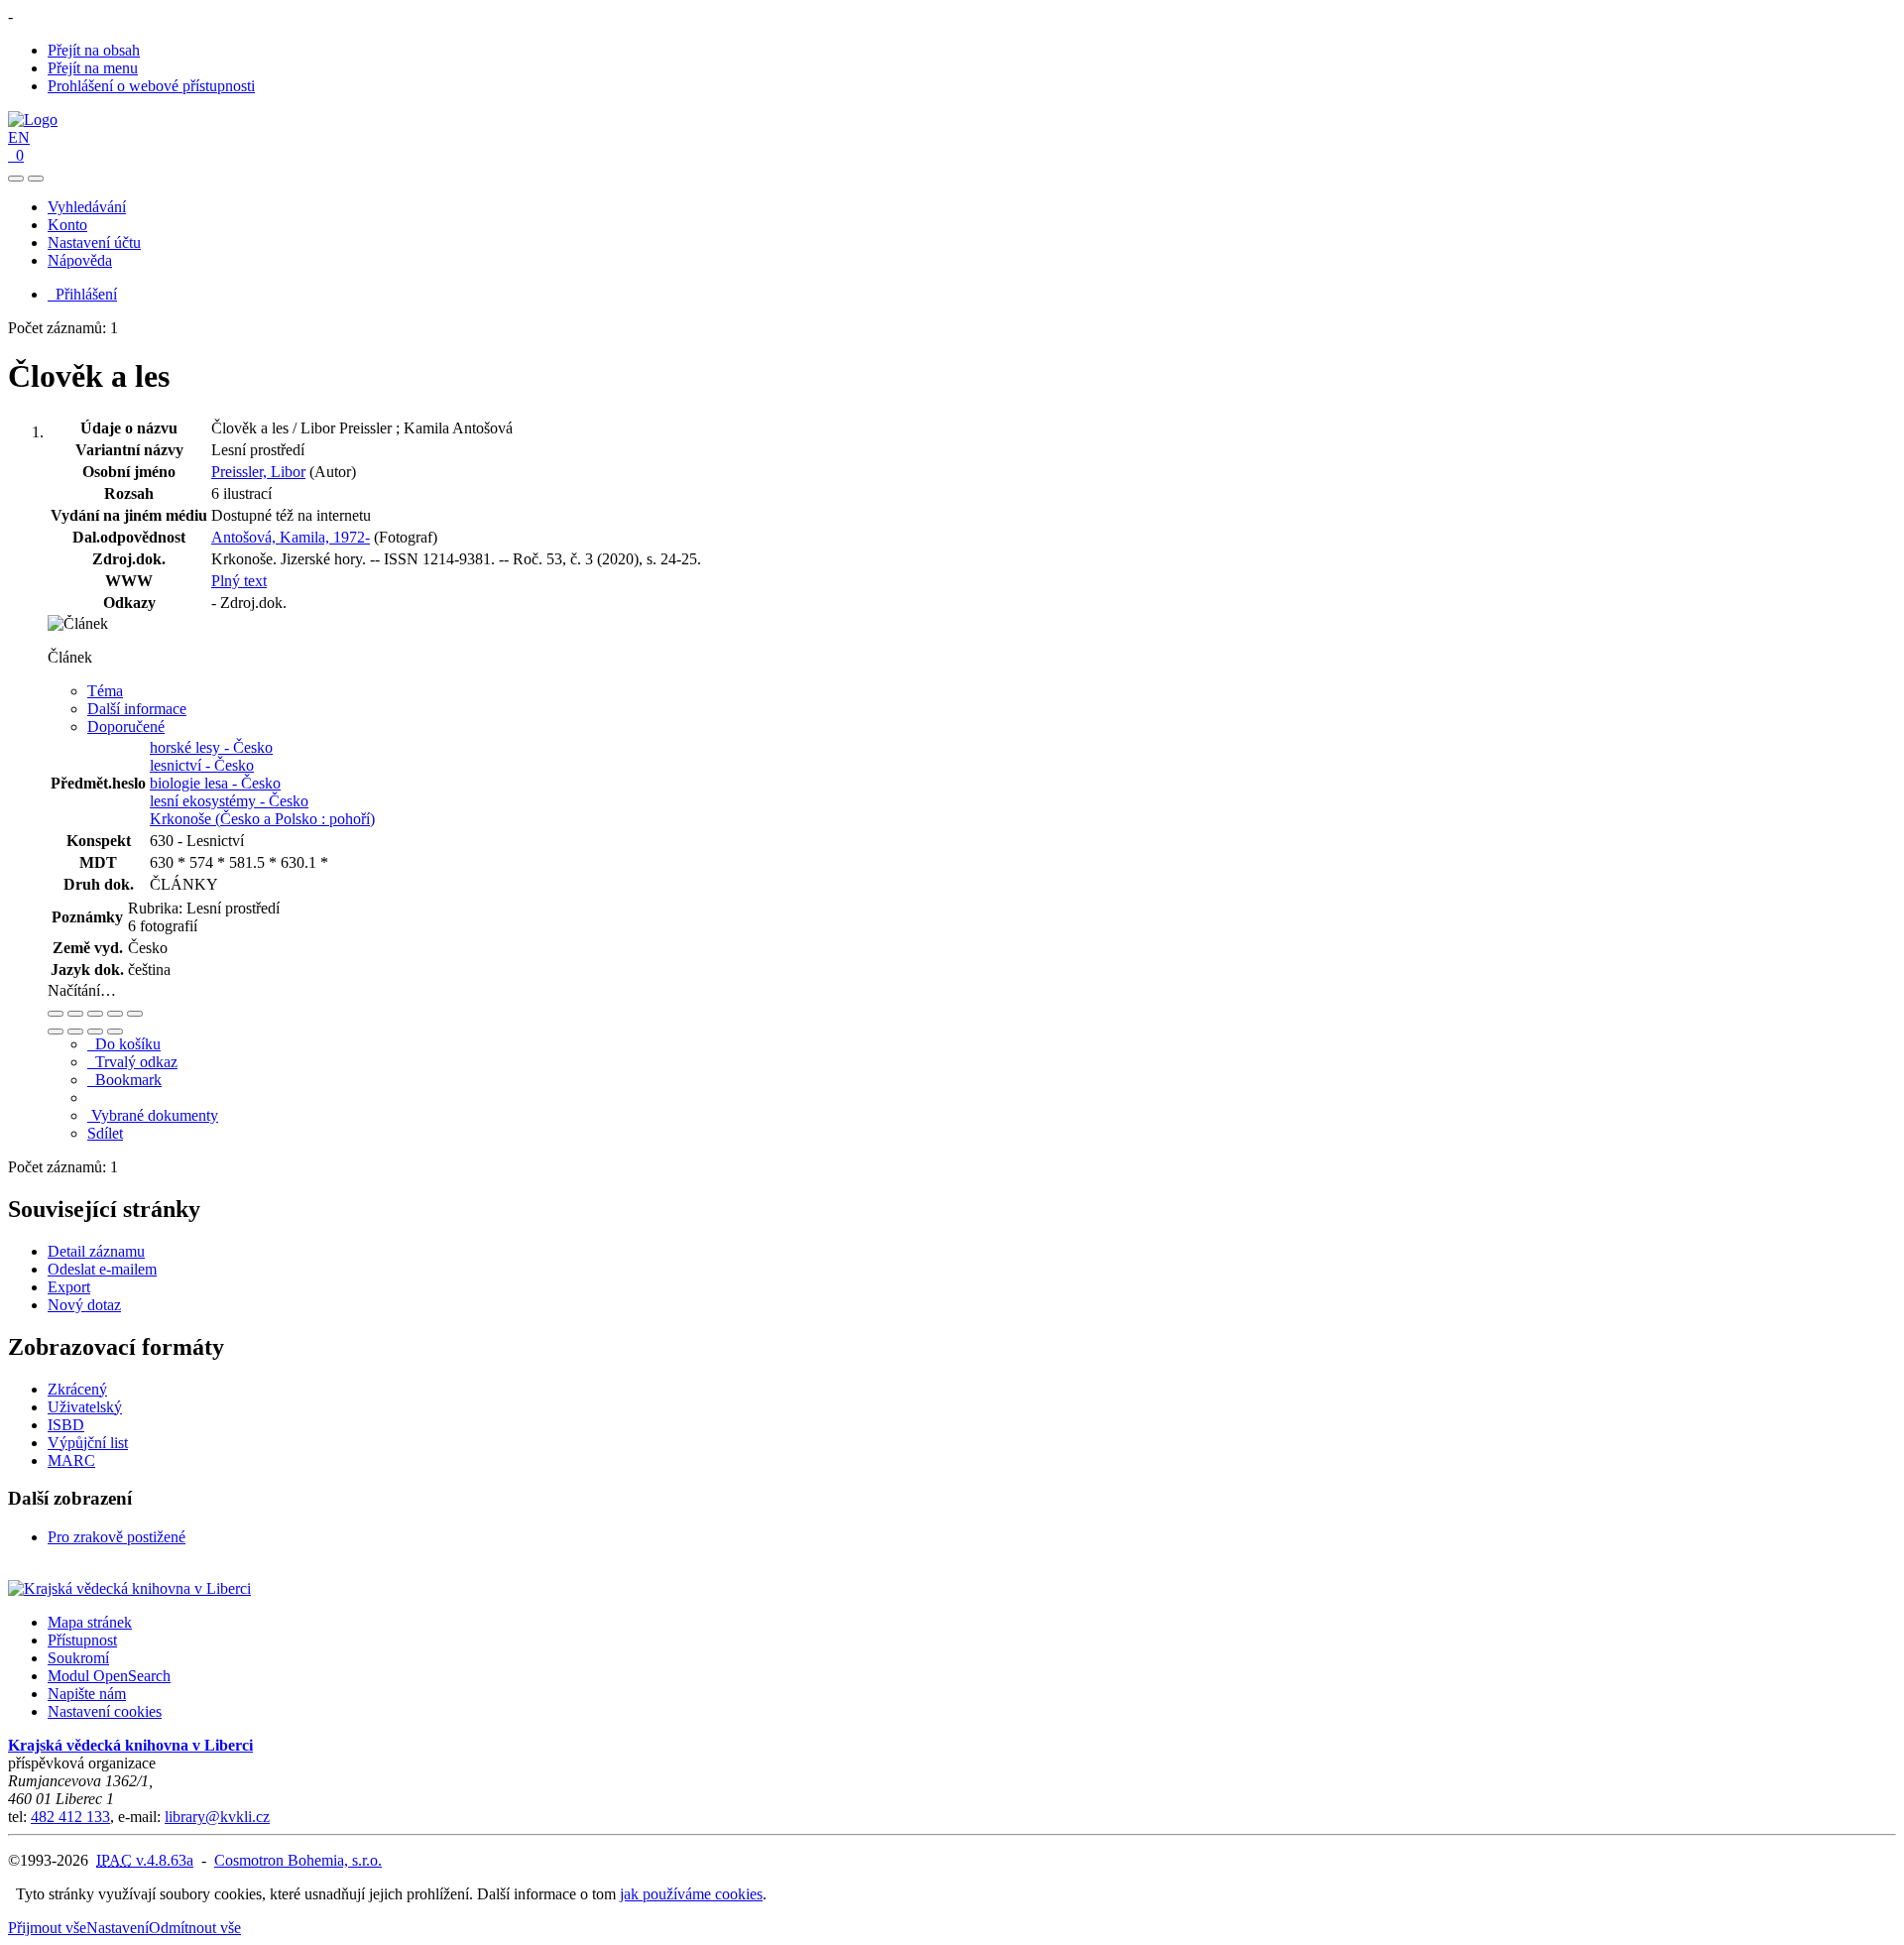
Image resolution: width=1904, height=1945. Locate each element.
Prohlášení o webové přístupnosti (151, 86)
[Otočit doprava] (75, 1032)
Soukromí (78, 1658)
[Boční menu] (16, 179)
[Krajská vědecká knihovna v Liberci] (129, 1588)
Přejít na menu (93, 68)
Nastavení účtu (94, 243)
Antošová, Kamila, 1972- (291, 537)
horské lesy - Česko (211, 747)
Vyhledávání (87, 207)
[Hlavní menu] (36, 179)
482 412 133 (70, 1817)
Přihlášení (82, 294)
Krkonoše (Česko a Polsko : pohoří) (262, 819)
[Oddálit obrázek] (75, 1014)
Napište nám (87, 1694)
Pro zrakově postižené (117, 1537)
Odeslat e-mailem (102, 1269)
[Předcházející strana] (95, 1032)
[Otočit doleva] (56, 1032)
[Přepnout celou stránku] (115, 1014)
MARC (71, 1460)
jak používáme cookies (691, 1894)
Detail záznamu (96, 1251)
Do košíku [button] (124, 1044)
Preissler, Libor (258, 472)
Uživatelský (85, 1407)
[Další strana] (115, 1032)
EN (19, 137)
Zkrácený (77, 1389)
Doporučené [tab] (126, 727)
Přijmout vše (47, 1928)
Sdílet (105, 1133)
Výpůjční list (88, 1443)
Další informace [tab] (137, 709)
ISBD (66, 1425)
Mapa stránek (90, 1622)
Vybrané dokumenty (153, 1115)
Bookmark (124, 1080)
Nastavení (118, 1928)
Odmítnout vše (195, 1928)
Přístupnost (82, 1640)
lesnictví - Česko (202, 765)
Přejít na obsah (94, 50)
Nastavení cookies (105, 1711)
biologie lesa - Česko (215, 783)
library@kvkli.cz (217, 1817)
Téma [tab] (105, 691)
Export (69, 1287)
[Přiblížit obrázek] (56, 1014)
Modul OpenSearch (109, 1676)
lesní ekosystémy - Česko (229, 801)
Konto (67, 225)
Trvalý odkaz (132, 1062)
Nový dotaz (84, 1305)
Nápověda (80, 260)
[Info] (135, 1014)
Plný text (239, 581)
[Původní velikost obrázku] (95, 1014)
